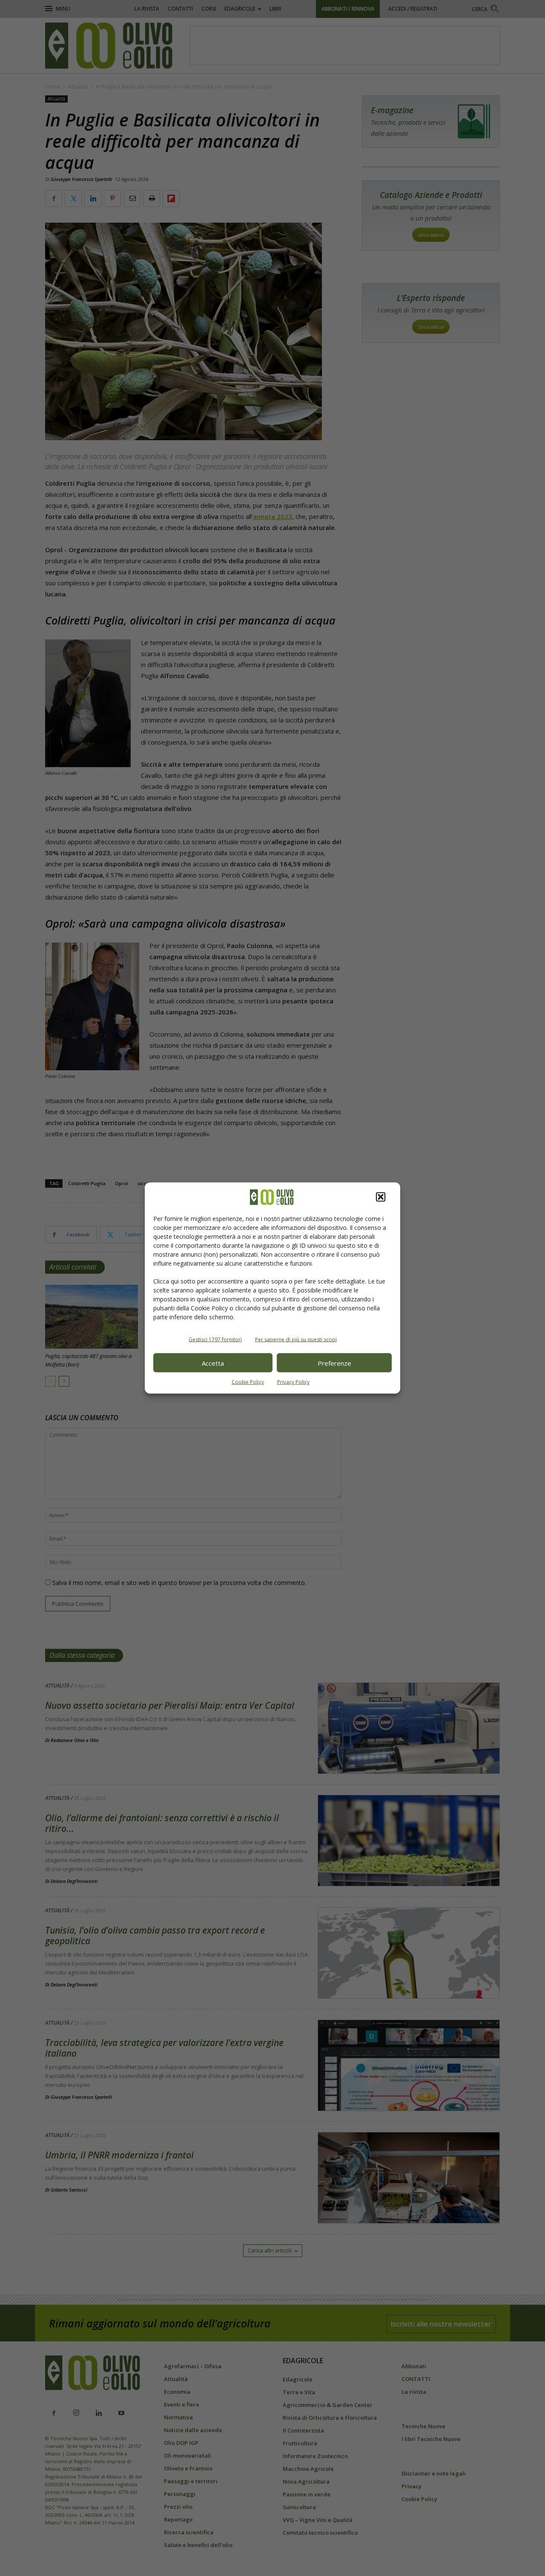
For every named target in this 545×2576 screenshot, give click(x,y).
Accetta (213, 1363)
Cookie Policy (248, 1382)
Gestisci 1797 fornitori (215, 1340)
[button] (381, 1197)
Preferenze (334, 1363)
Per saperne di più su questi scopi (296, 1340)
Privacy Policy (293, 1382)
